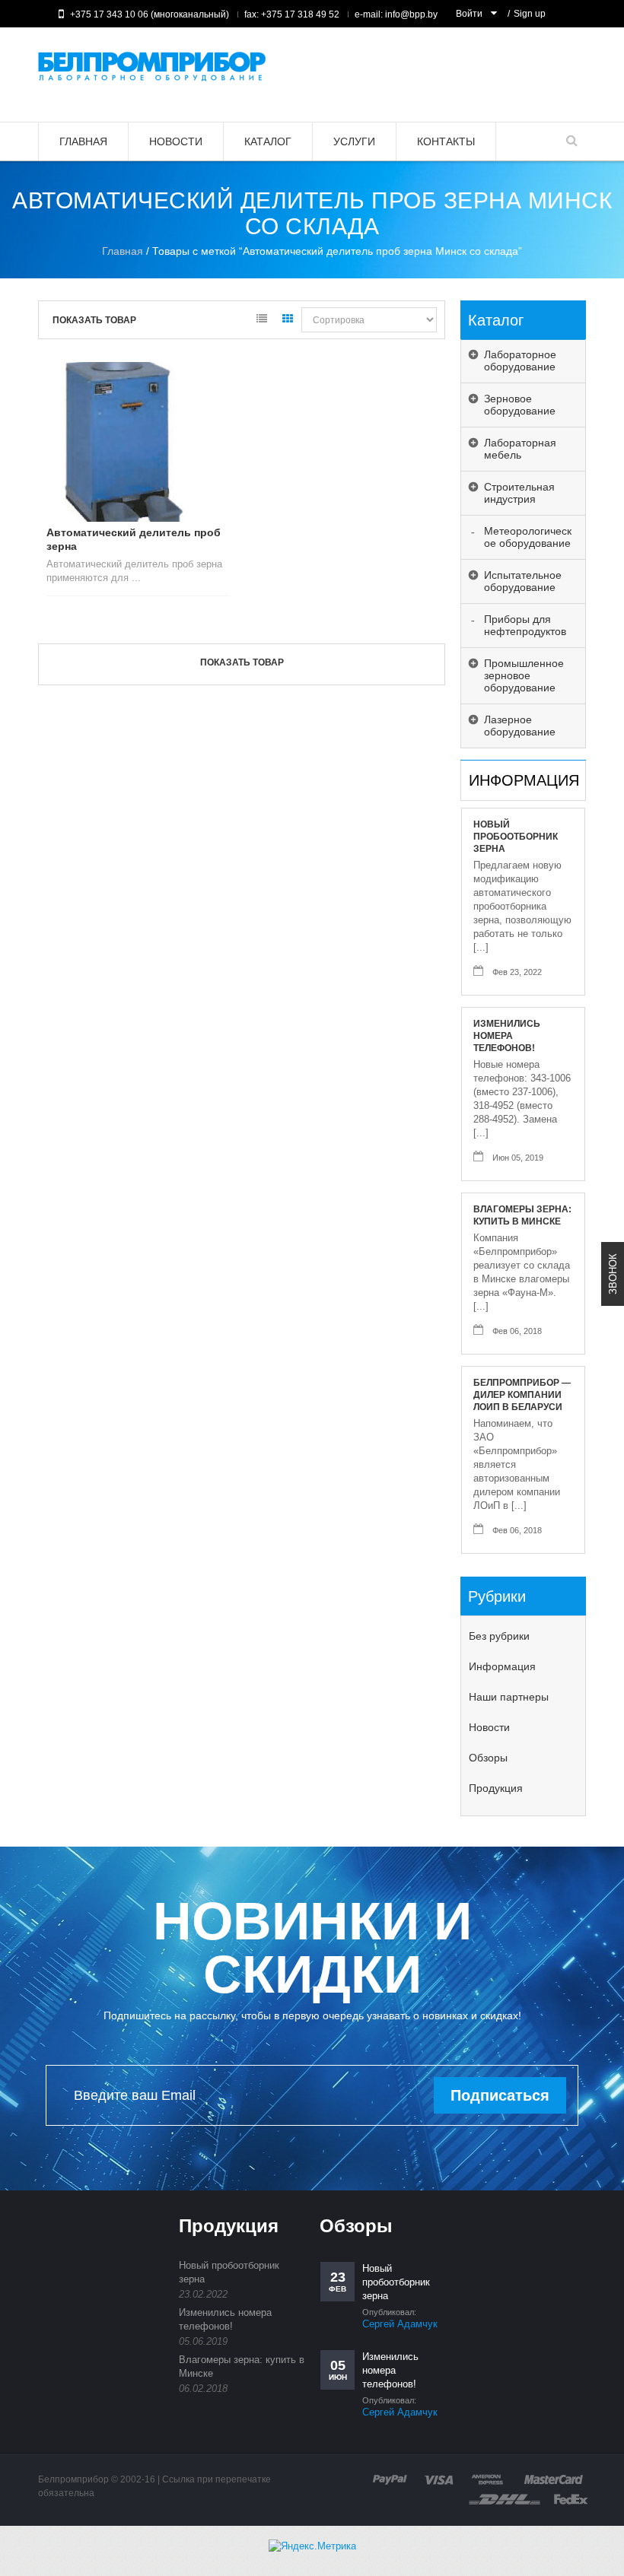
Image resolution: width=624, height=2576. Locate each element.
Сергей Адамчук (400, 2324)
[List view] (262, 321)
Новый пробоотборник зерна (516, 837)
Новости (489, 1727)
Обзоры (488, 1758)
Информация (502, 1666)
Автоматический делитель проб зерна (134, 539)
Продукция (496, 1788)
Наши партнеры (509, 1697)
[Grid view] (288, 321)
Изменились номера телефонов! (507, 1036)
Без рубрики (499, 1636)
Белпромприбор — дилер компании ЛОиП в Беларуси (522, 1395)
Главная (123, 251)
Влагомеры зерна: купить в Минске (522, 1215)
